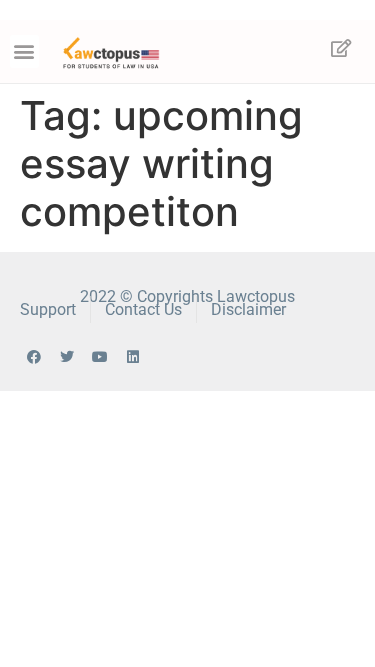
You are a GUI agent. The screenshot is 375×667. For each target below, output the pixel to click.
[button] (24, 51)
